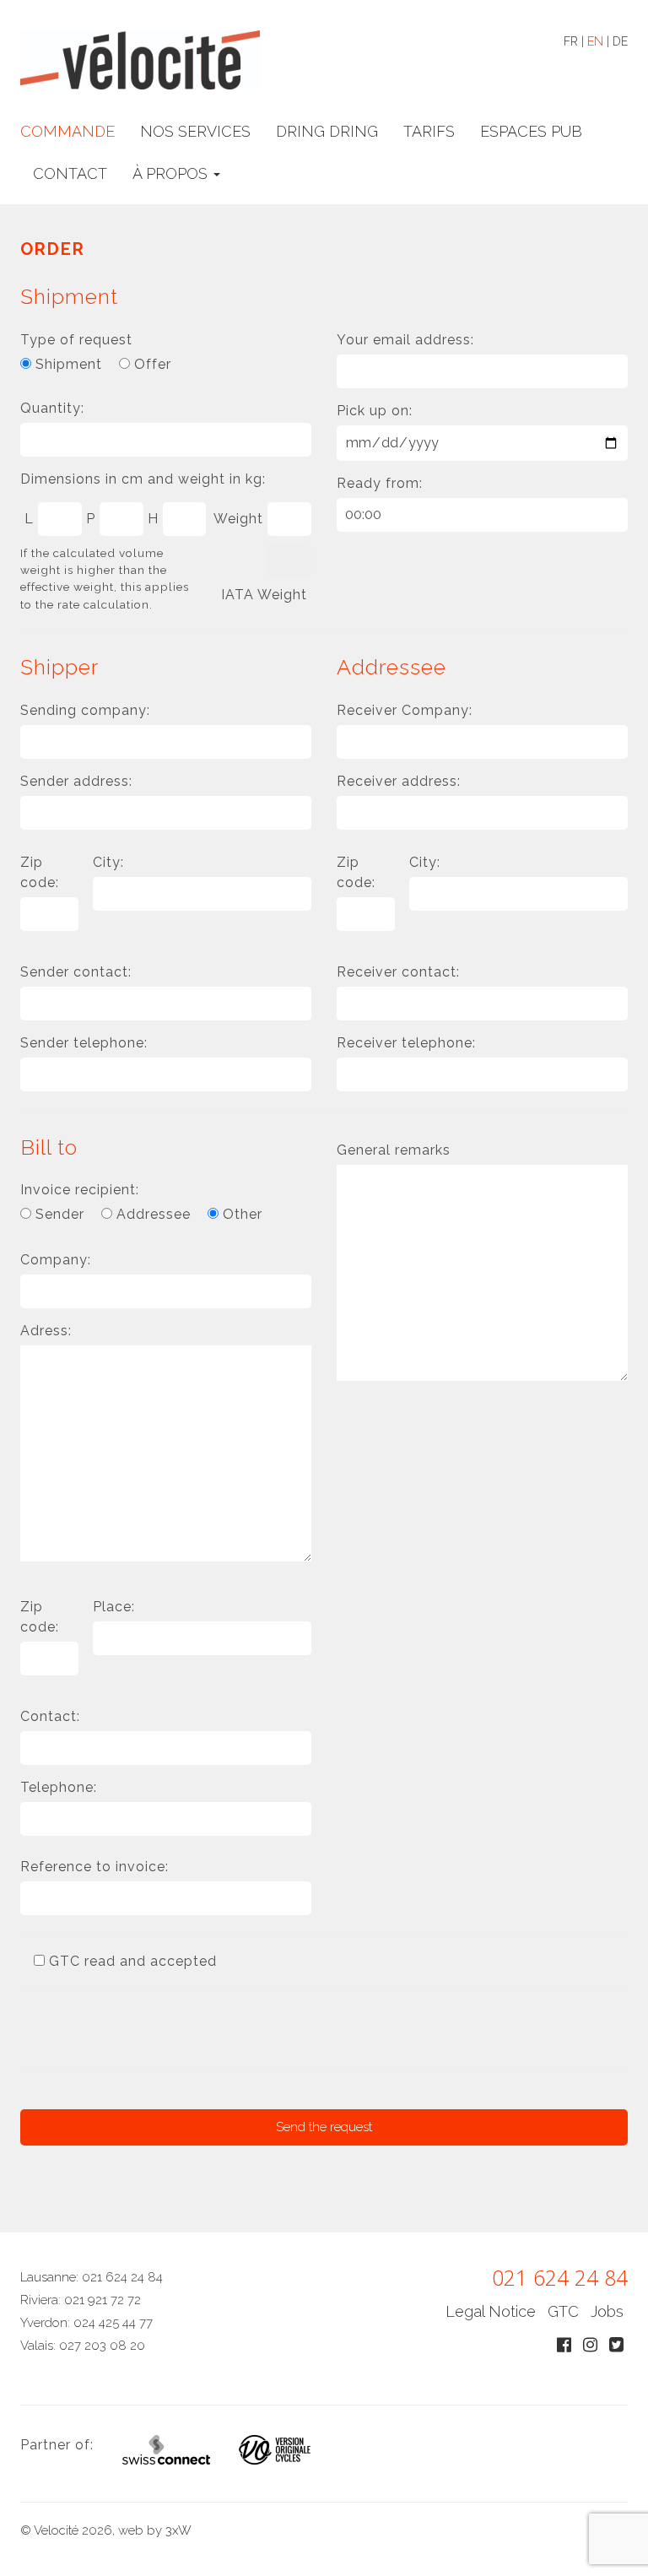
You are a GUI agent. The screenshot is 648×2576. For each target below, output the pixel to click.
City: (108, 862)
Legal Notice (491, 2311)
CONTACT (70, 173)
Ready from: (380, 483)
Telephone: (59, 1787)
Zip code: (40, 872)
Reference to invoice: (94, 1867)
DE (620, 41)
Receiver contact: (398, 972)
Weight (238, 519)
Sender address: (76, 781)
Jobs (607, 2311)
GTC (563, 2311)
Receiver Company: (405, 710)
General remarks (394, 1150)
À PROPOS (172, 173)
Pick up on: (375, 411)
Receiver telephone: (406, 1043)
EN (595, 41)
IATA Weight (264, 595)
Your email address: (405, 340)
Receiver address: (399, 781)
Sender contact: (76, 972)
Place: (114, 1607)
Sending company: (85, 710)
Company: (56, 1260)
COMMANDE (67, 131)
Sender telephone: (84, 1043)
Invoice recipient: (80, 1190)
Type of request (76, 340)
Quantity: (52, 408)
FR (571, 41)
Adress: (46, 1331)
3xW (178, 2530)
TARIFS (429, 131)
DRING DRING (327, 131)
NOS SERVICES (195, 131)
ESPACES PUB (531, 131)
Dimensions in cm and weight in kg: (143, 479)
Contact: (50, 1716)
